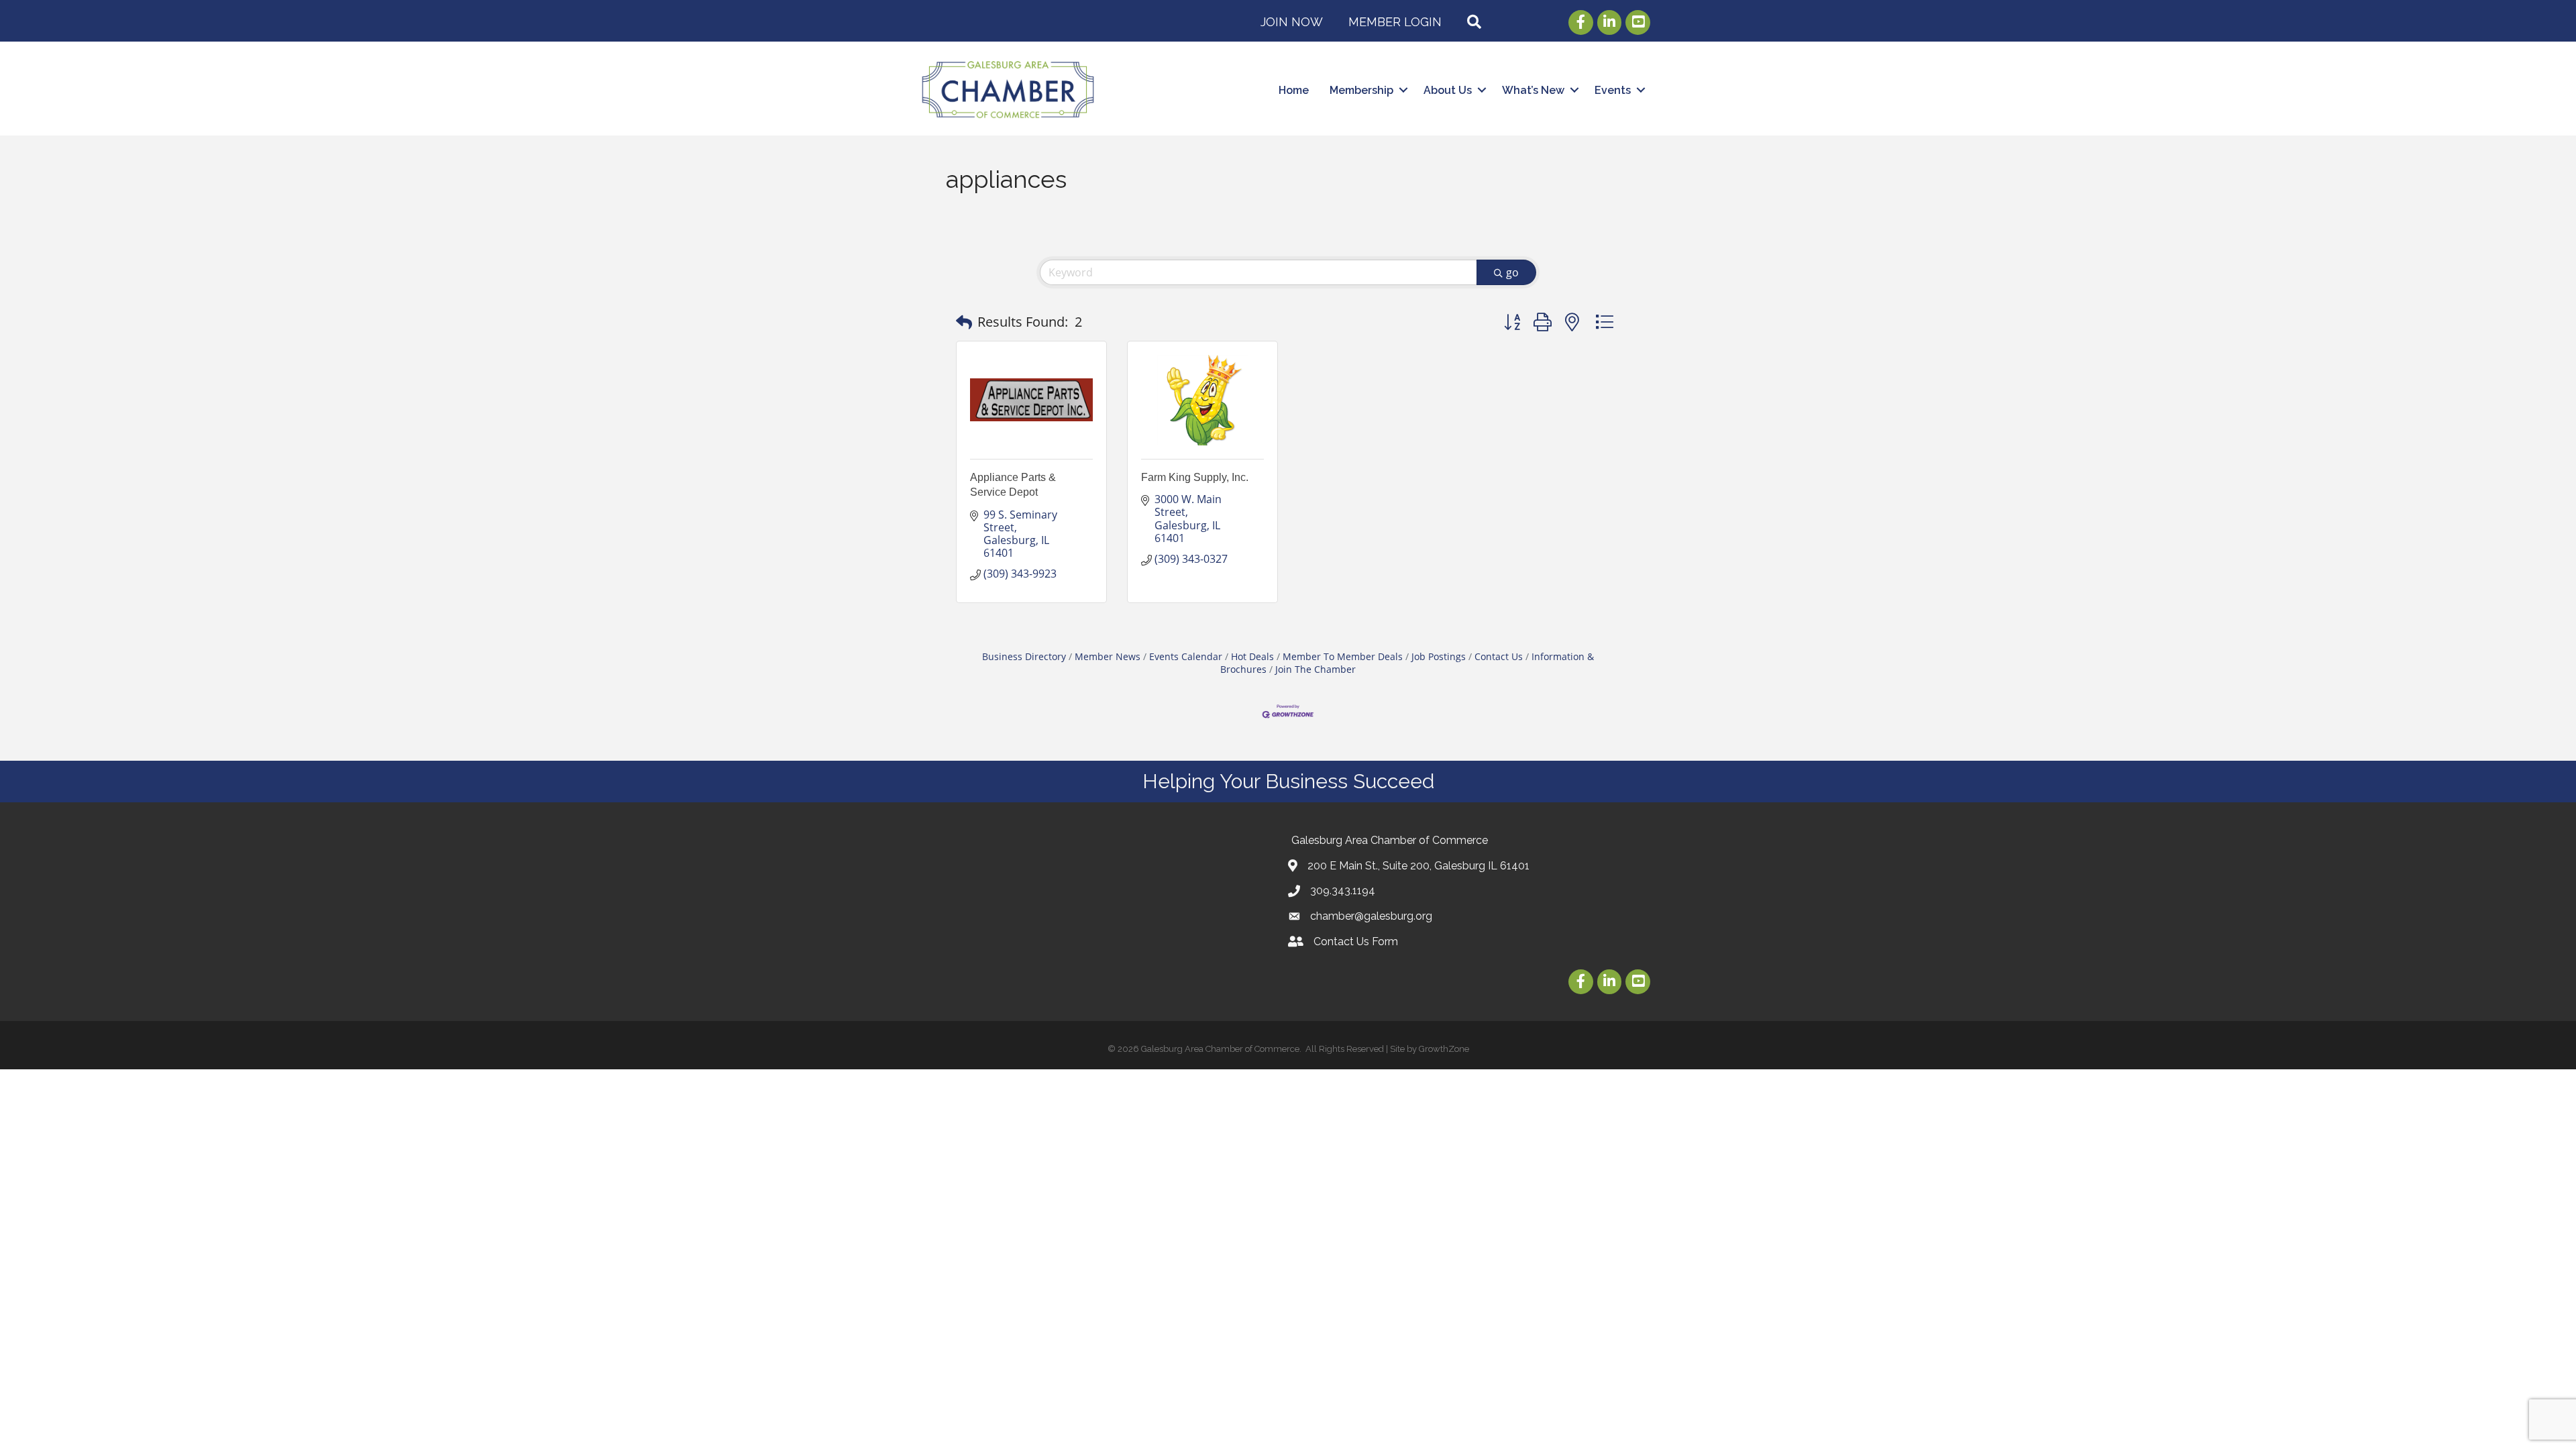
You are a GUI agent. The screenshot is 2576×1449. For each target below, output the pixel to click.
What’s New (1533, 90)
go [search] (1512, 272)
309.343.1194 (1343, 891)
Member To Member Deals (1343, 656)
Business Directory (1024, 656)
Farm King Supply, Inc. (1195, 477)
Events (1613, 90)
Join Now (1292, 22)
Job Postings (1439, 656)
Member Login (1395, 22)
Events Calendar (1186, 656)
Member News (1108, 656)
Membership (1361, 90)
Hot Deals (1252, 656)
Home (1294, 90)
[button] (964, 322)
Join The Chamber (1316, 669)
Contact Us (1499, 656)
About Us (1448, 90)
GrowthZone (1444, 1049)
